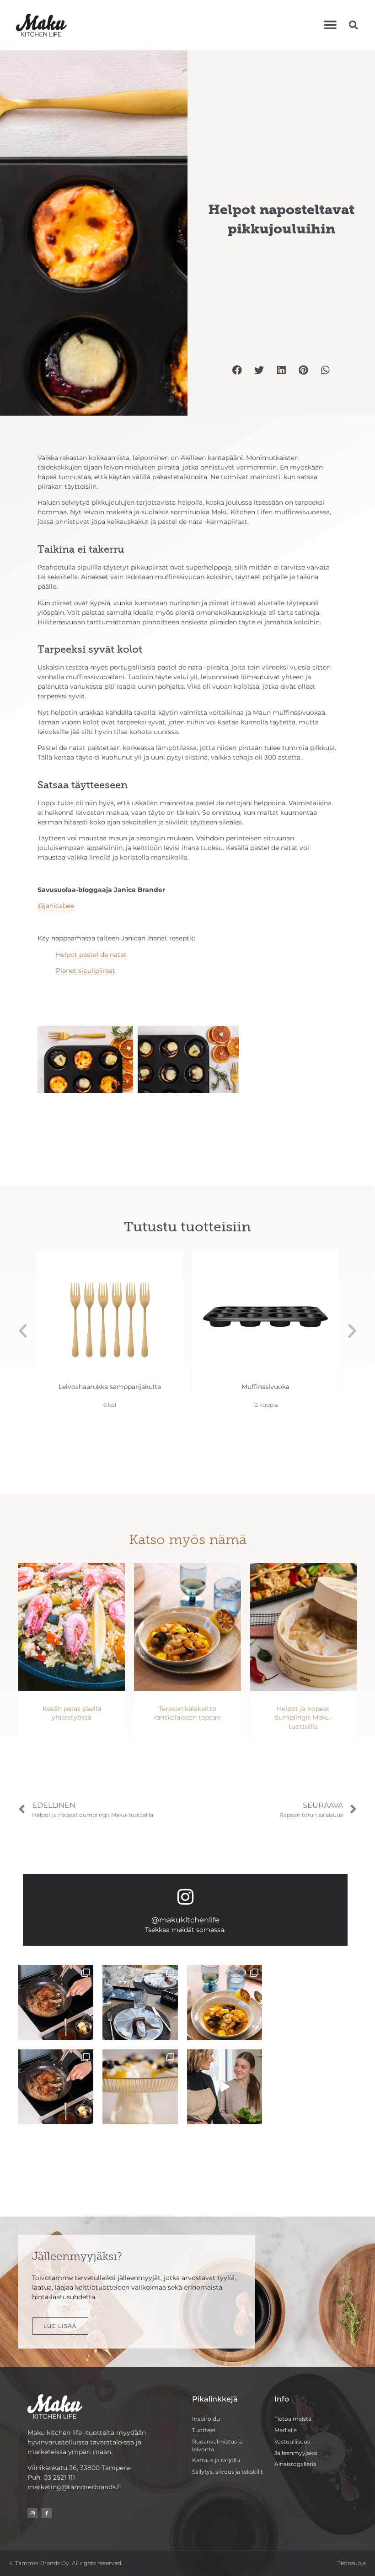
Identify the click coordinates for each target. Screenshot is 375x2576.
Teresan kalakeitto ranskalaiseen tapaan (187, 1713)
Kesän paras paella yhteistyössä (72, 1713)
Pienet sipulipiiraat (86, 971)
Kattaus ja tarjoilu (216, 2460)
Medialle (286, 2430)
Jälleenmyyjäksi (296, 2453)
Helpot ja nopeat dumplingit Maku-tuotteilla (303, 1718)
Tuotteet (204, 2430)
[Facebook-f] (47, 2513)
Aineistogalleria (295, 2464)
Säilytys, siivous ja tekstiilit (228, 2472)
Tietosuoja (352, 2563)
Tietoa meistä (293, 2419)
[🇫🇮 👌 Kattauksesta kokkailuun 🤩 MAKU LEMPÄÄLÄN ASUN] (225, 2002)
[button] (330, 25)
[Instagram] (185, 1897)
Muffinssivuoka (110, 1387)
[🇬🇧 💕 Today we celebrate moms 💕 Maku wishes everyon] (225, 2087)
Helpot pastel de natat (91, 955)
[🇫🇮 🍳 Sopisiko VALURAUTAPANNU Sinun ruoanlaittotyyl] (56, 2087)
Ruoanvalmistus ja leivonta (217, 2445)
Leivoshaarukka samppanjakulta (265, 1387)
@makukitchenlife (185, 1920)
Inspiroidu (206, 2419)
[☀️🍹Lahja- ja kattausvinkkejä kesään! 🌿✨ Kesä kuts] (140, 2087)
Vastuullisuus (292, 2441)
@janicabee (56, 906)
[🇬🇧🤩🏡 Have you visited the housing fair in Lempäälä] (140, 2002)
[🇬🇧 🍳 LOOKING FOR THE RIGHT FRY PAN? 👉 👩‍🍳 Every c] (56, 2002)
